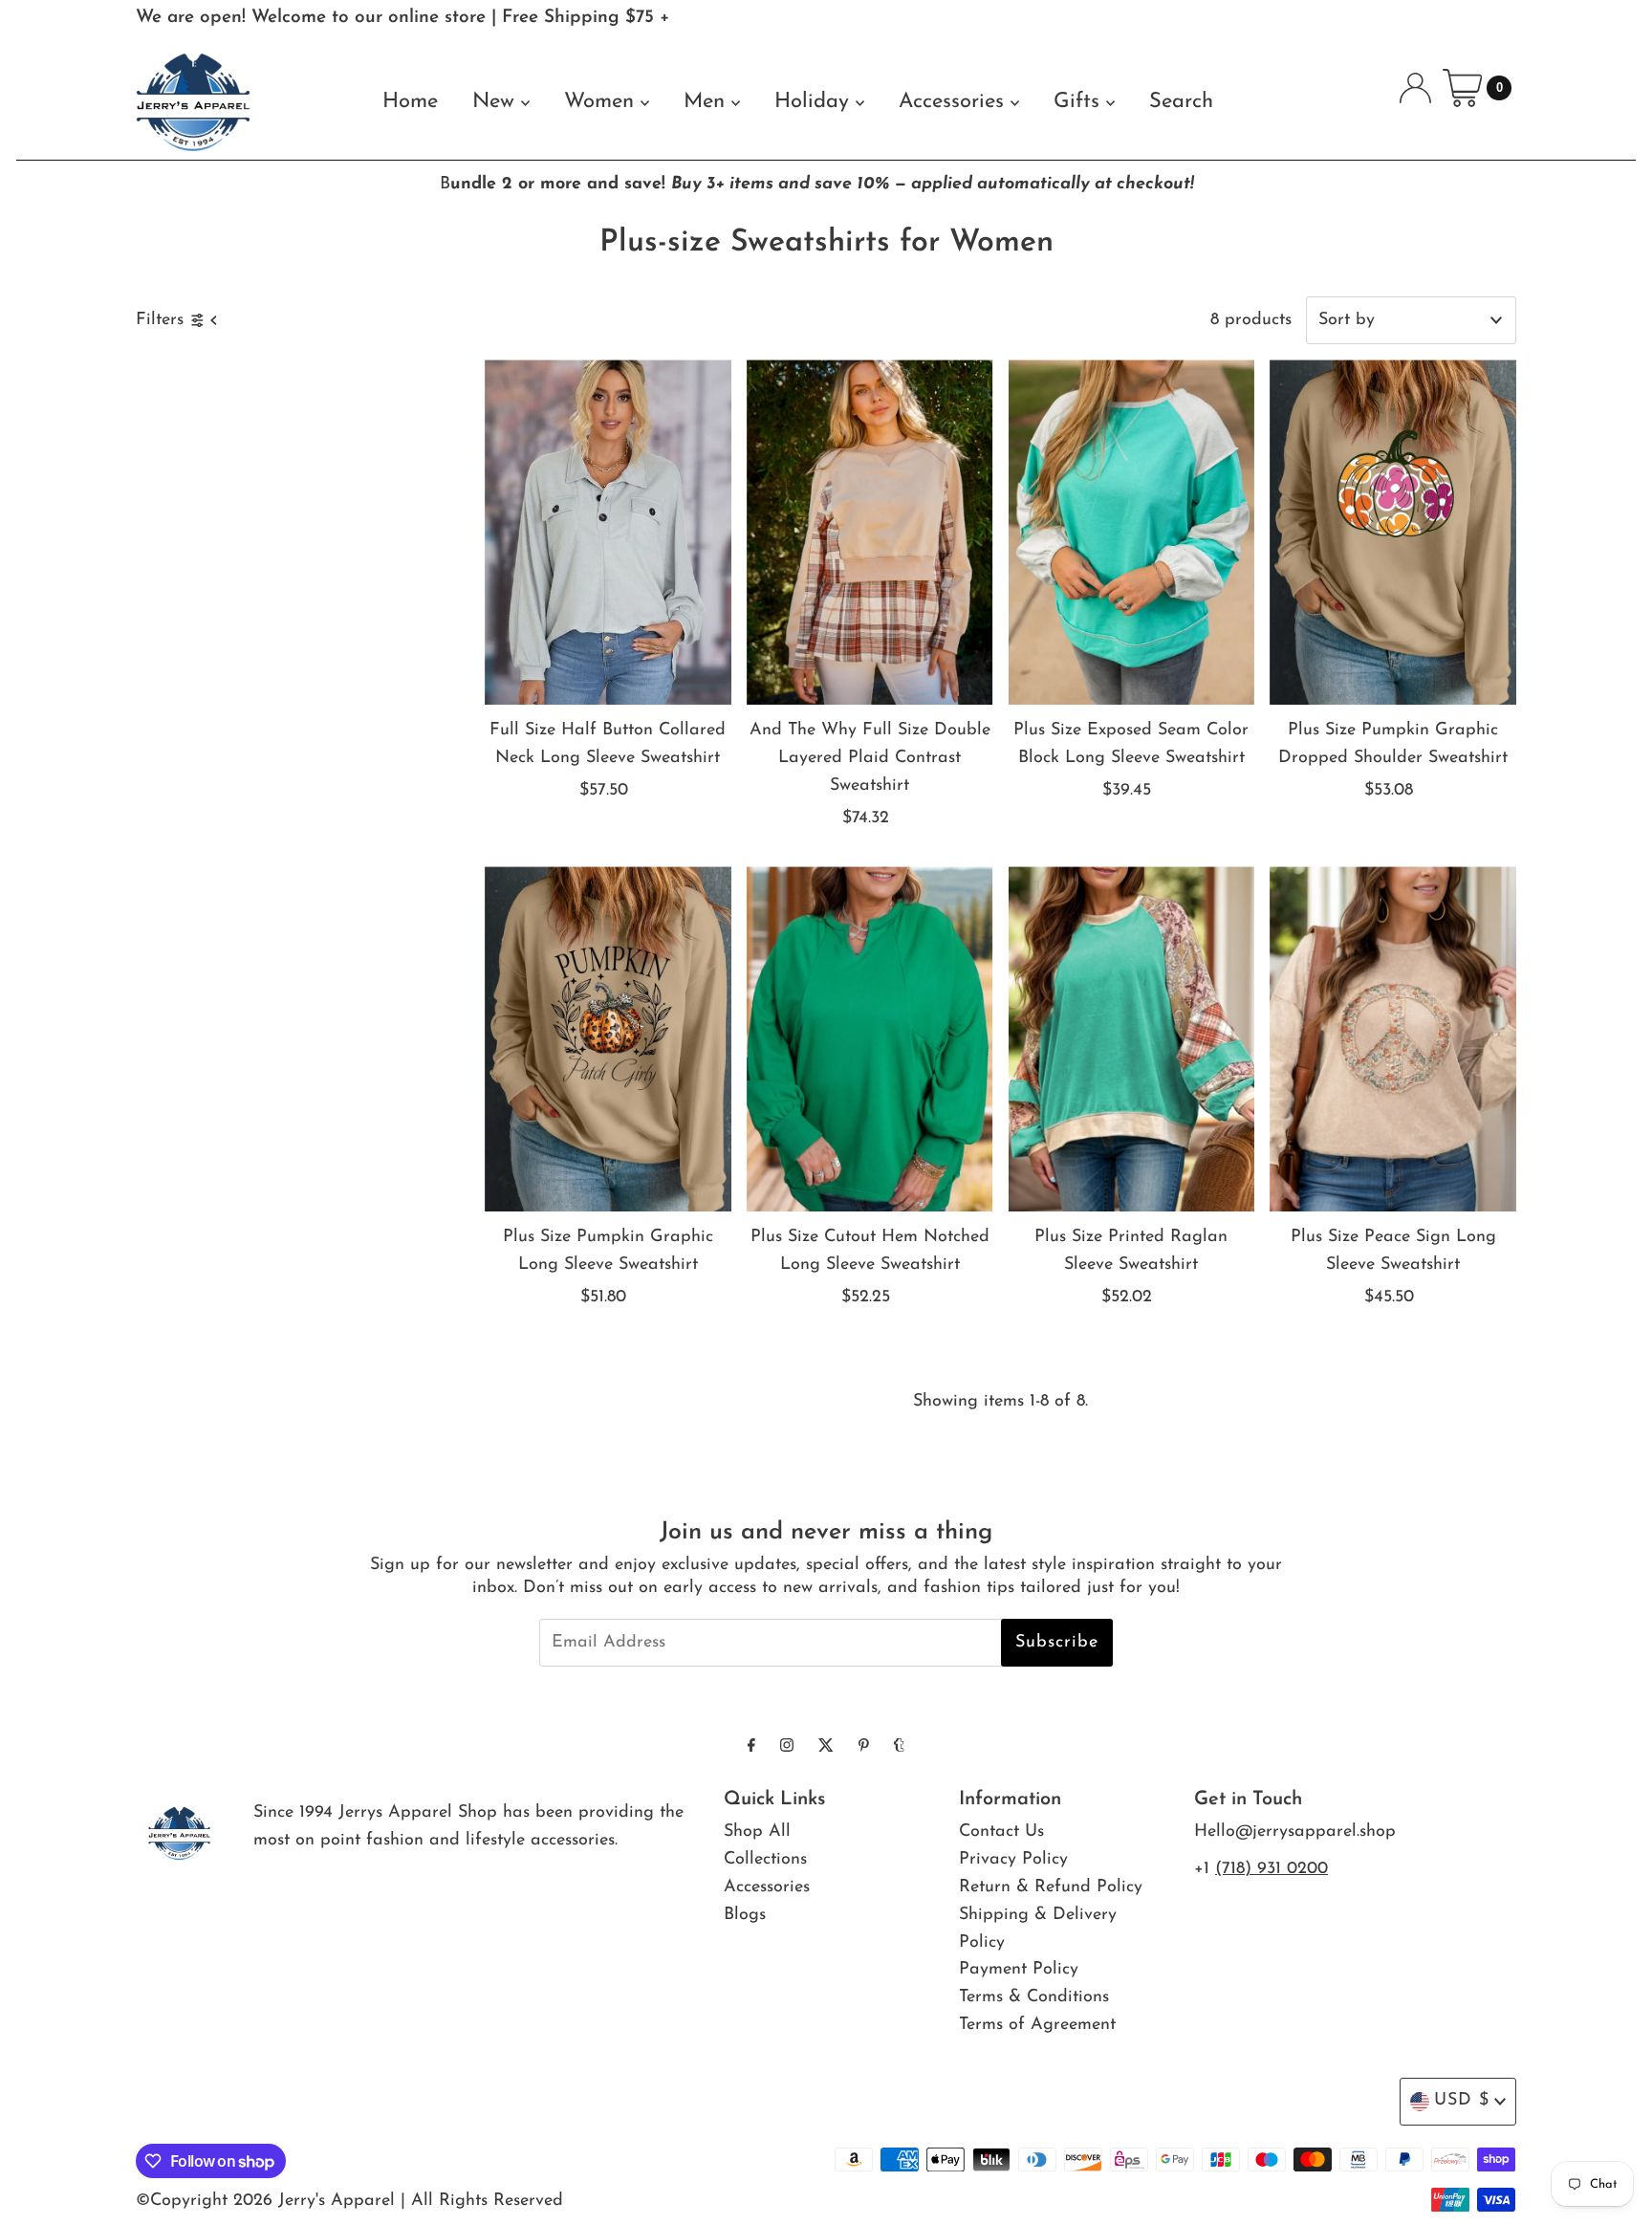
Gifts (1080, 102)
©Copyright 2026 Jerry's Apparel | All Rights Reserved (349, 2201)
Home (410, 102)
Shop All (757, 1832)
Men (707, 102)
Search (1181, 102)
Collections (765, 1860)
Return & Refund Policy (1051, 1887)
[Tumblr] (899, 1747)
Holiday (815, 102)
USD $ (1462, 2101)
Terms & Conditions (1034, 1997)
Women (602, 102)
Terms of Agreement (1037, 2025)
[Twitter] (826, 1747)
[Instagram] (787, 1747)
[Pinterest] (864, 1747)
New (497, 102)
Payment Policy (1019, 1970)
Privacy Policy (1013, 1860)
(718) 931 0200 (1272, 1869)
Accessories (955, 102)
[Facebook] (751, 1747)
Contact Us (1001, 1832)
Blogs (745, 1915)
